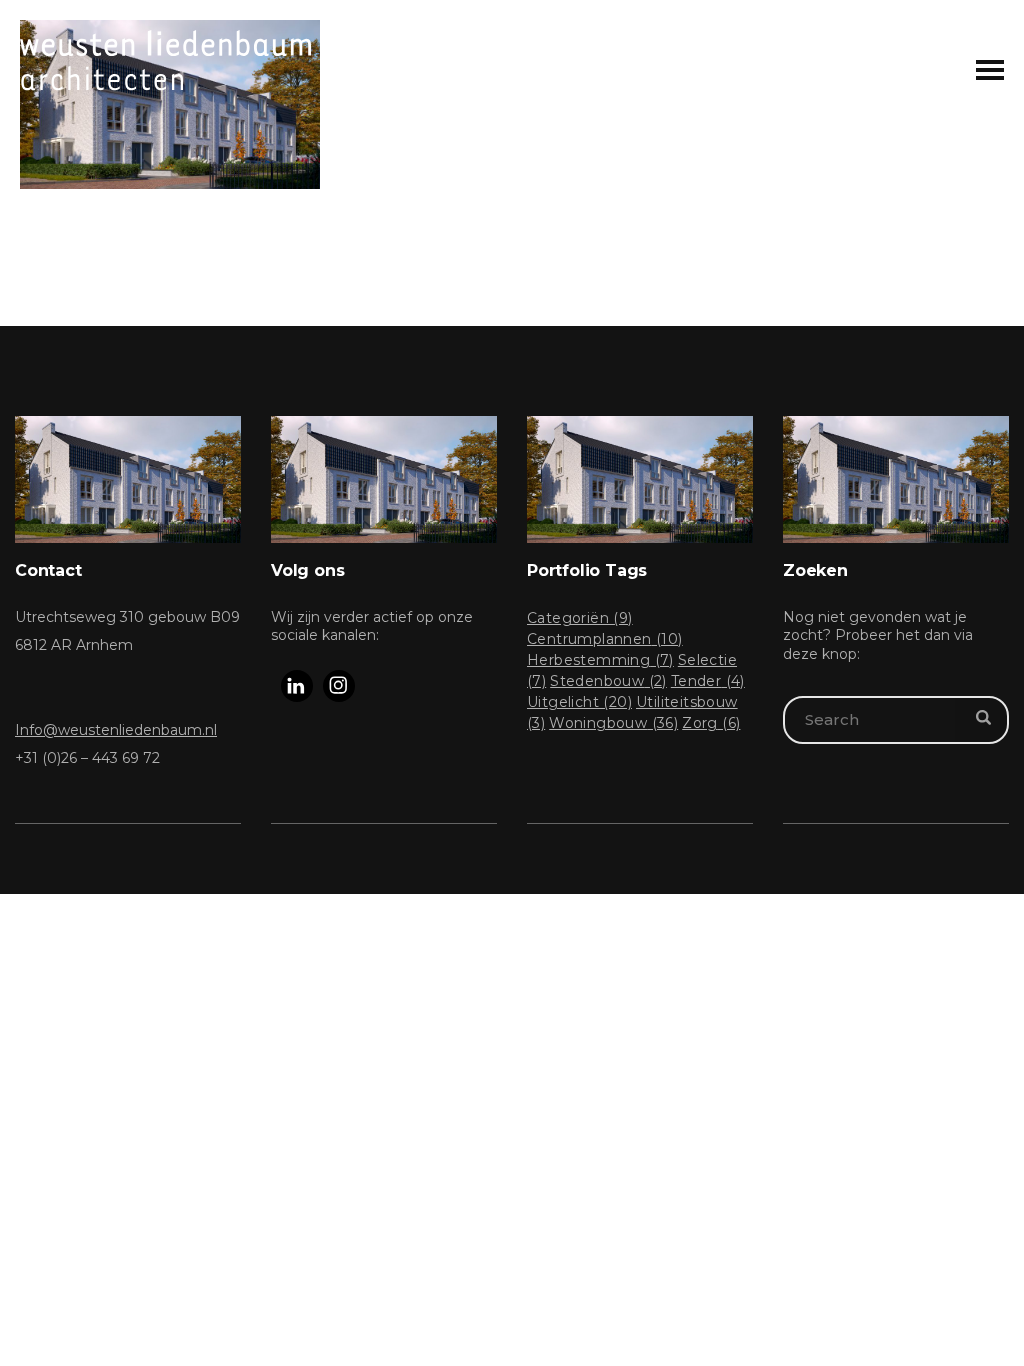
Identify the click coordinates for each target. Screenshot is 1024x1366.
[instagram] (339, 686)
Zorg (711, 723)
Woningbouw (613, 723)
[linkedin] (297, 686)
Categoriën (580, 618)
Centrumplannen (605, 639)
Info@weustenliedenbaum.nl (116, 730)
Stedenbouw (608, 681)
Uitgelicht (579, 702)
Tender (708, 681)
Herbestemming (600, 660)
